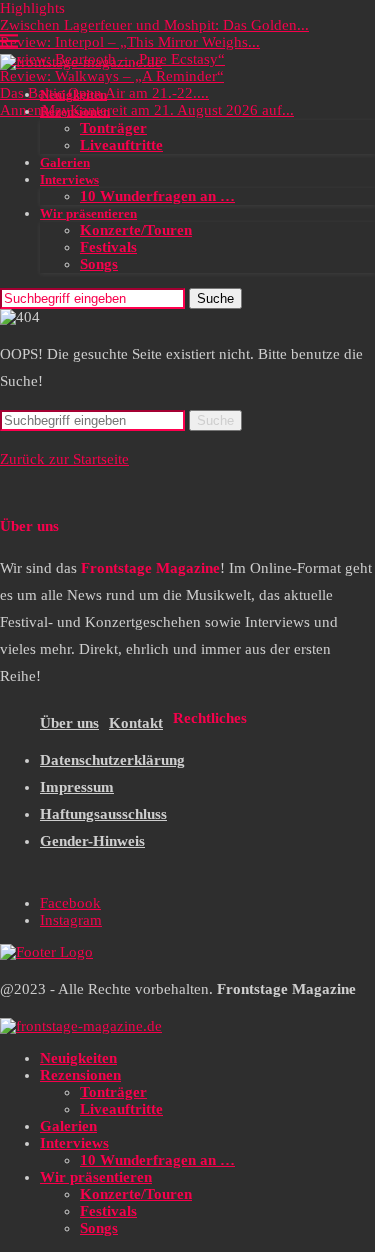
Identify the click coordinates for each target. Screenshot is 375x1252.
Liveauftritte (121, 145)
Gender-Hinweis (92, 841)
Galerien (65, 162)
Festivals (108, 247)
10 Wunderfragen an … (157, 196)
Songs (99, 264)
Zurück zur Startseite (64, 459)
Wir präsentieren (88, 213)
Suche (215, 298)
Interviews (69, 179)
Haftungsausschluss (103, 814)
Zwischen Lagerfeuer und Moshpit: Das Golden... (154, 25)
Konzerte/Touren (136, 230)
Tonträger (113, 128)
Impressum (77, 787)
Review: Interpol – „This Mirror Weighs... (130, 42)
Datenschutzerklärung (112, 760)
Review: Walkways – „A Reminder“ (112, 76)
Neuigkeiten (73, 94)
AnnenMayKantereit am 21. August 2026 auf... (147, 110)
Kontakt (136, 723)
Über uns (69, 723)
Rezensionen (75, 111)
